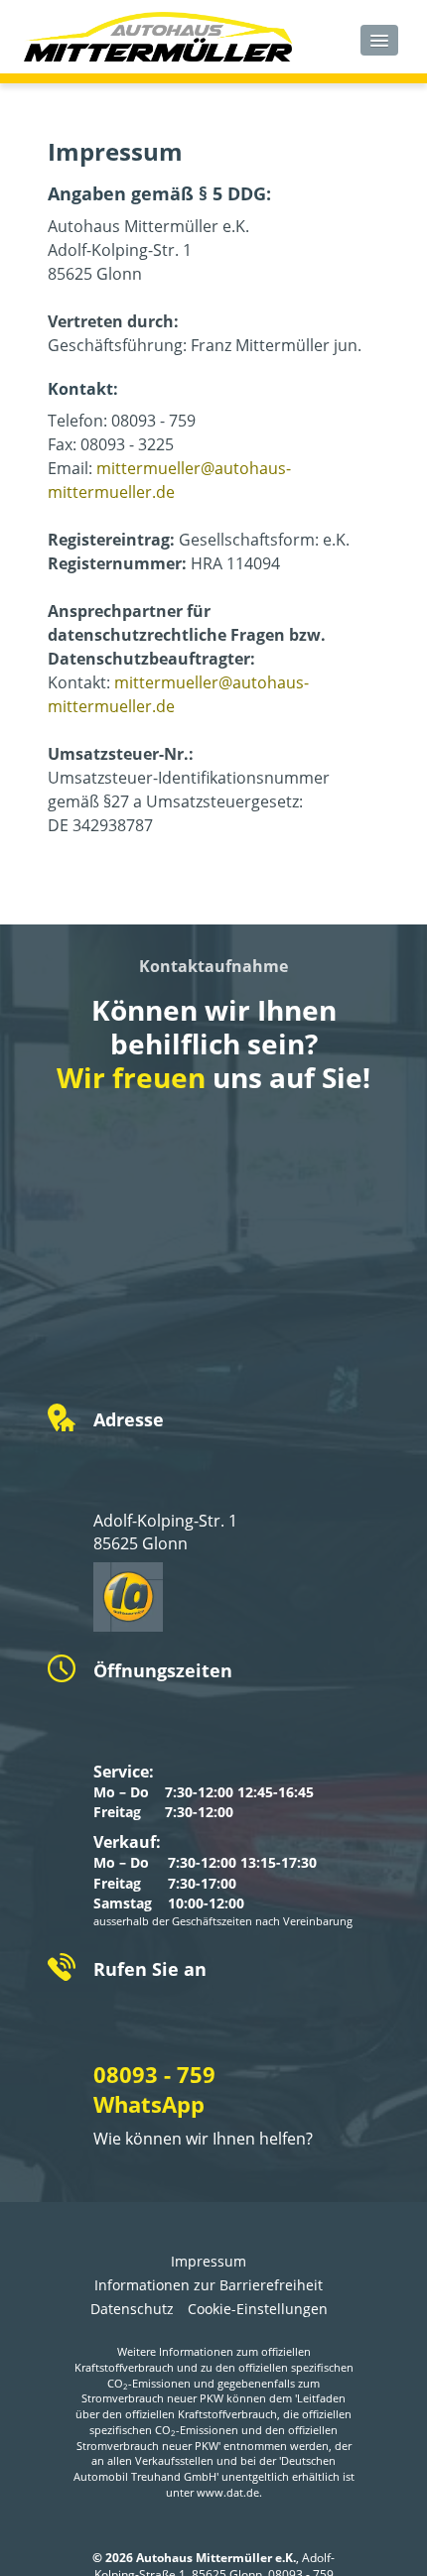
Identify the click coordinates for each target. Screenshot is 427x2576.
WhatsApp (149, 2104)
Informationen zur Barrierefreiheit (209, 2285)
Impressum (209, 2261)
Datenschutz (132, 2309)
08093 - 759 (154, 2074)
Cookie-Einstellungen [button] (258, 2309)
